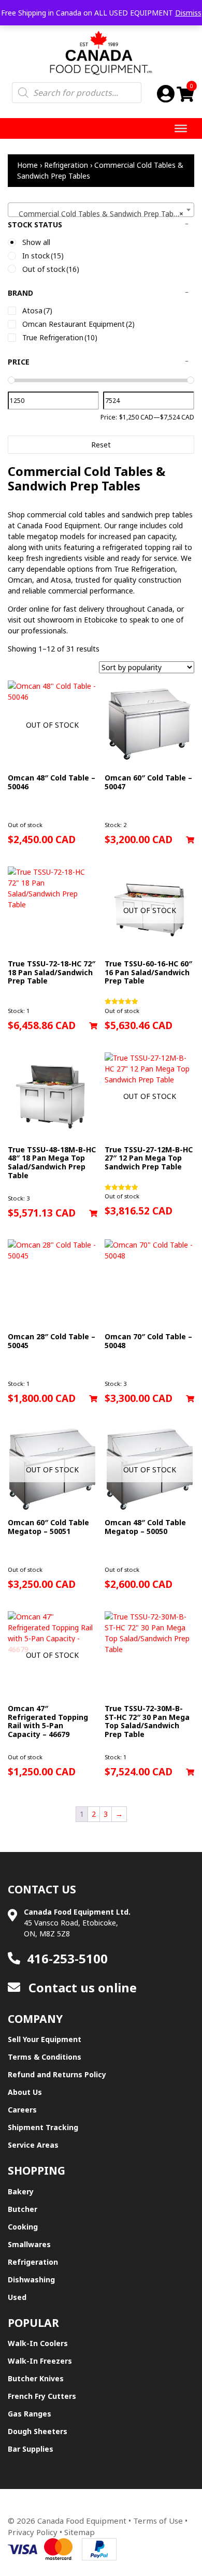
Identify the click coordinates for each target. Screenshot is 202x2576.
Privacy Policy (33, 2532)
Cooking (23, 2227)
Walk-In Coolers (38, 2343)
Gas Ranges (30, 2414)
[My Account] (166, 93)
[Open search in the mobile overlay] (77, 93)
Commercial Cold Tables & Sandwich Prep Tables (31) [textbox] (103, 214)
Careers (22, 2110)
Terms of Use (158, 2521)
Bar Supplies (31, 2449)
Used (17, 2297)
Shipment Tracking (43, 2127)
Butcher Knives (36, 2378)
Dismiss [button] (188, 13)
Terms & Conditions (45, 2057)
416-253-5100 (67, 1958)
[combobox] (101, 210)
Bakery (21, 2191)
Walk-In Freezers (40, 2361)
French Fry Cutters (42, 2396)
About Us (25, 2092)
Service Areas (33, 2145)
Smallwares (29, 2244)
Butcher (23, 2209)
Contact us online (81, 1987)
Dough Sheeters (38, 2431)
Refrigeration (66, 165)
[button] (190, 840)
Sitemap (80, 2532)
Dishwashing (31, 2280)
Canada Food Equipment (82, 2521)
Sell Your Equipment (45, 2039)
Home (27, 165)
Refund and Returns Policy (57, 2074)
